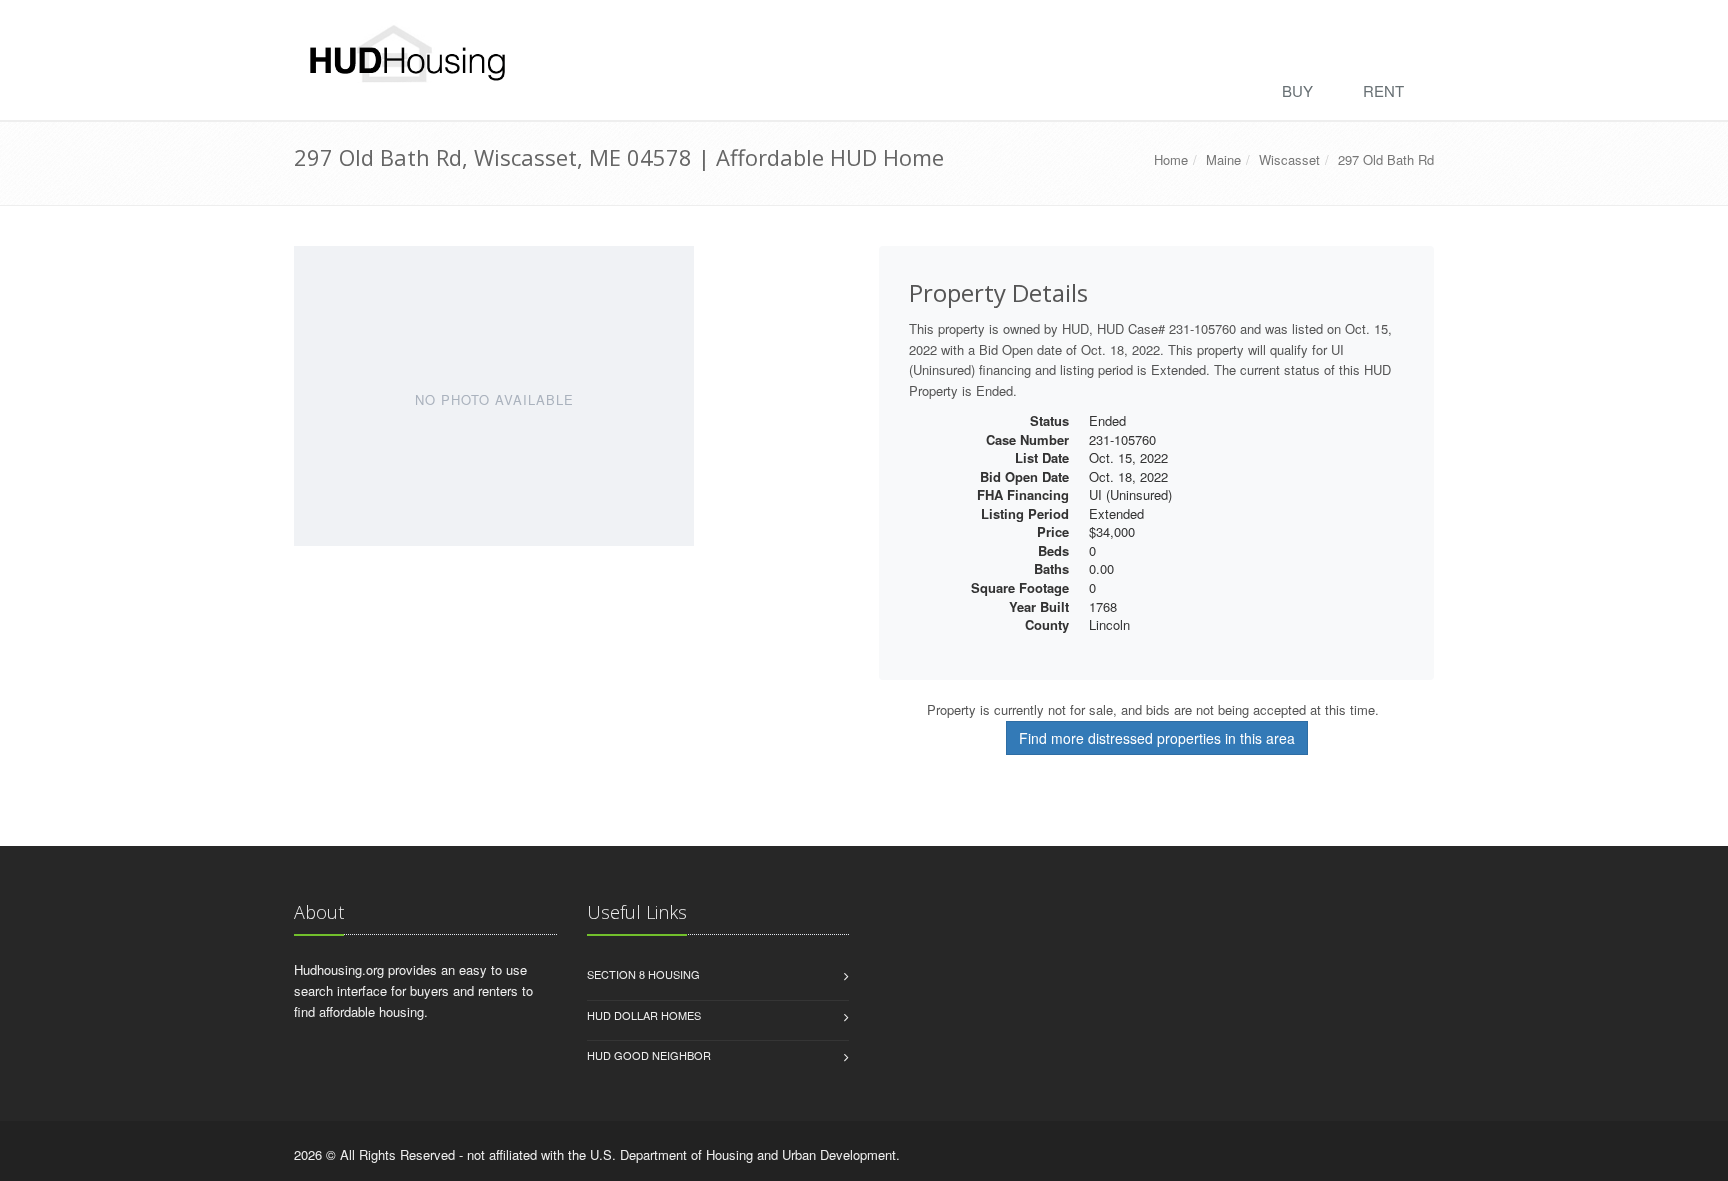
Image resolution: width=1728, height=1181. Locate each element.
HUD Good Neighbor (649, 1055)
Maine (1223, 159)
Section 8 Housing (643, 974)
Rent (1383, 90)
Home (1171, 159)
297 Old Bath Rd (1386, 159)
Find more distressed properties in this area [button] (1157, 738)
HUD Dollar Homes (644, 1015)
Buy (1297, 90)
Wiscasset (1289, 159)
